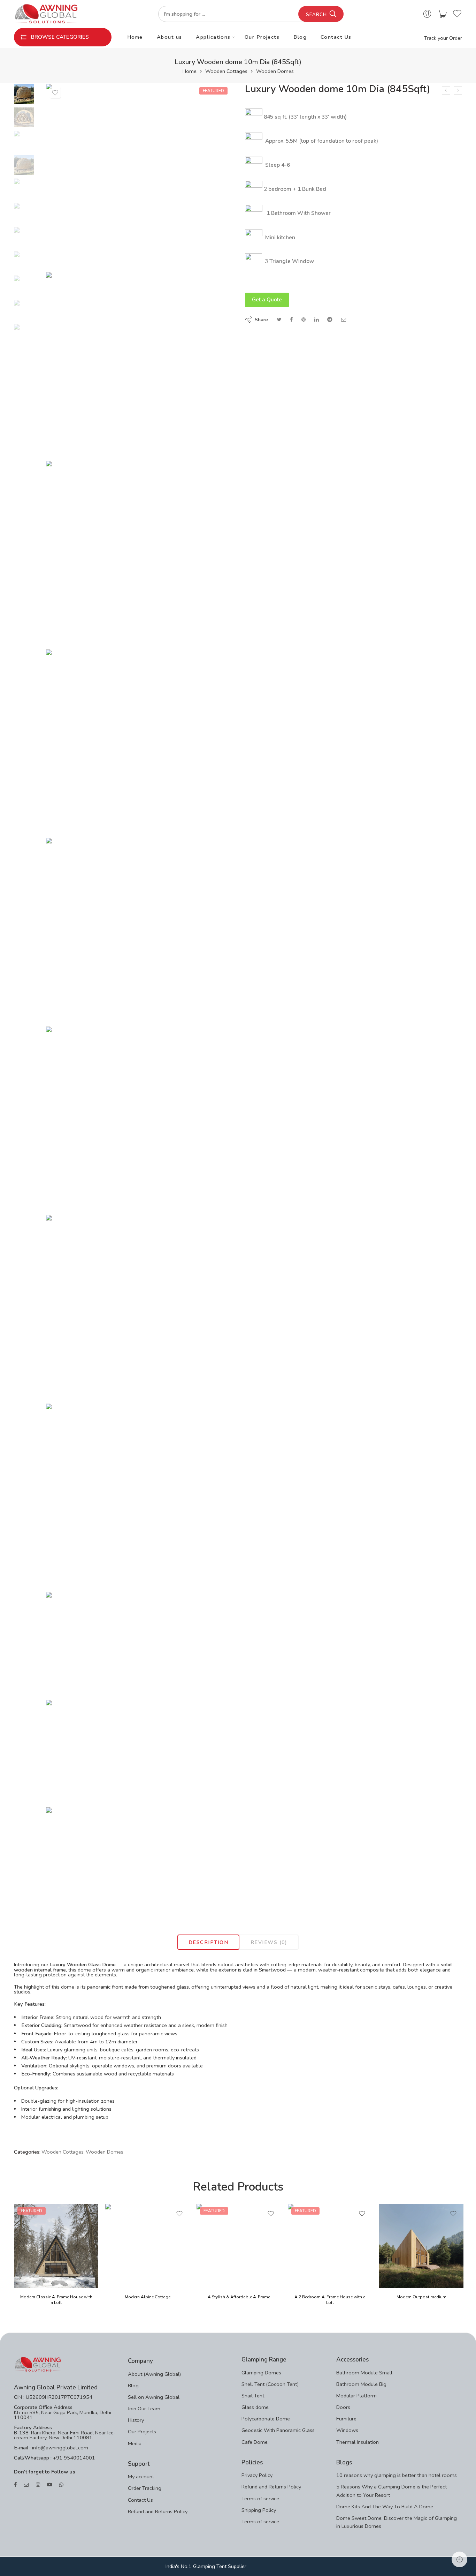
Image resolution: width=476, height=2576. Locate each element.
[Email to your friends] (344, 320)
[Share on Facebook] (291, 320)
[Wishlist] (55, 93)
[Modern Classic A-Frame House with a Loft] (56, 2246)
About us (170, 37)
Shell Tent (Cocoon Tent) (270, 2384)
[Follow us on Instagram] (38, 2485)
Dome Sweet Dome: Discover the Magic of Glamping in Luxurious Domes (397, 2522)
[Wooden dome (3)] (24, 93)
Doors (343, 2407)
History (136, 2420)
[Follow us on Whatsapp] (61, 2485)
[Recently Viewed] (459, 2559)
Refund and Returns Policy (158, 2511)
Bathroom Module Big (361, 2384)
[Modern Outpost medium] (421, 2246)
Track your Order (443, 38)
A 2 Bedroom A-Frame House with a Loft (330, 2300)
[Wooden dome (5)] (139, 1119)
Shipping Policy (259, 2510)
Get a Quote (267, 300)
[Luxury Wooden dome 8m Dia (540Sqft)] (458, 90)
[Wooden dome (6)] (139, 1308)
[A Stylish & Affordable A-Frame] (239, 2246)
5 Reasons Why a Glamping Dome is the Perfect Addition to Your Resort (391, 2491)
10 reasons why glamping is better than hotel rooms (397, 2475)
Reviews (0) (269, 1942)
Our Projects (262, 37)
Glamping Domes (261, 2373)
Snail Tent (253, 2396)
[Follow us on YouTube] (50, 2485)
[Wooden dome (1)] (139, 365)
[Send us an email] (26, 2485)
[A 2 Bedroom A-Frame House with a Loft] (330, 2246)
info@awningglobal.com (59, 2448)
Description (208, 1942)
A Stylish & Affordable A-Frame (239, 2297)
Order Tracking (145, 2488)
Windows (347, 2430)
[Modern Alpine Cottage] (147, 2246)
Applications (213, 37)
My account (141, 2477)
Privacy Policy (257, 2475)
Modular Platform (356, 2396)
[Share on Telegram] (330, 320)
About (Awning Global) (154, 2374)
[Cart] (442, 14)
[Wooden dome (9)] (139, 1752)
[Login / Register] (427, 14)
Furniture (346, 2419)
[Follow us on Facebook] (15, 2485)
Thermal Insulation (358, 2442)
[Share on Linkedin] (316, 320)
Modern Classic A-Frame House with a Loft (56, 2300)
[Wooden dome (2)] (139, 553)
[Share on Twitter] (279, 320)
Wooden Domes (275, 71)
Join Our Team (144, 2409)
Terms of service (260, 2499)
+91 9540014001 (73, 2458)
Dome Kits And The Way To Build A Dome (385, 2507)
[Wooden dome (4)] (139, 930)
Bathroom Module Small (364, 2373)
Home (135, 37)
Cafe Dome (255, 2442)
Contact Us (336, 37)
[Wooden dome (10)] (139, 1859)
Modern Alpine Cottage (148, 2297)
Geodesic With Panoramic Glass (278, 2430)
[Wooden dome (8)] (139, 1644)
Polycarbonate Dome (266, 2419)
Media (135, 2443)
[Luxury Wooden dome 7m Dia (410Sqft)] (446, 90)
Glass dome (255, 2407)
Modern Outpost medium (421, 2297)
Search (316, 15)
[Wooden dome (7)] (139, 1496)
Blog (300, 37)
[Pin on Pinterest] (304, 320)
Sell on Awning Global (154, 2397)
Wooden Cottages (226, 71)
